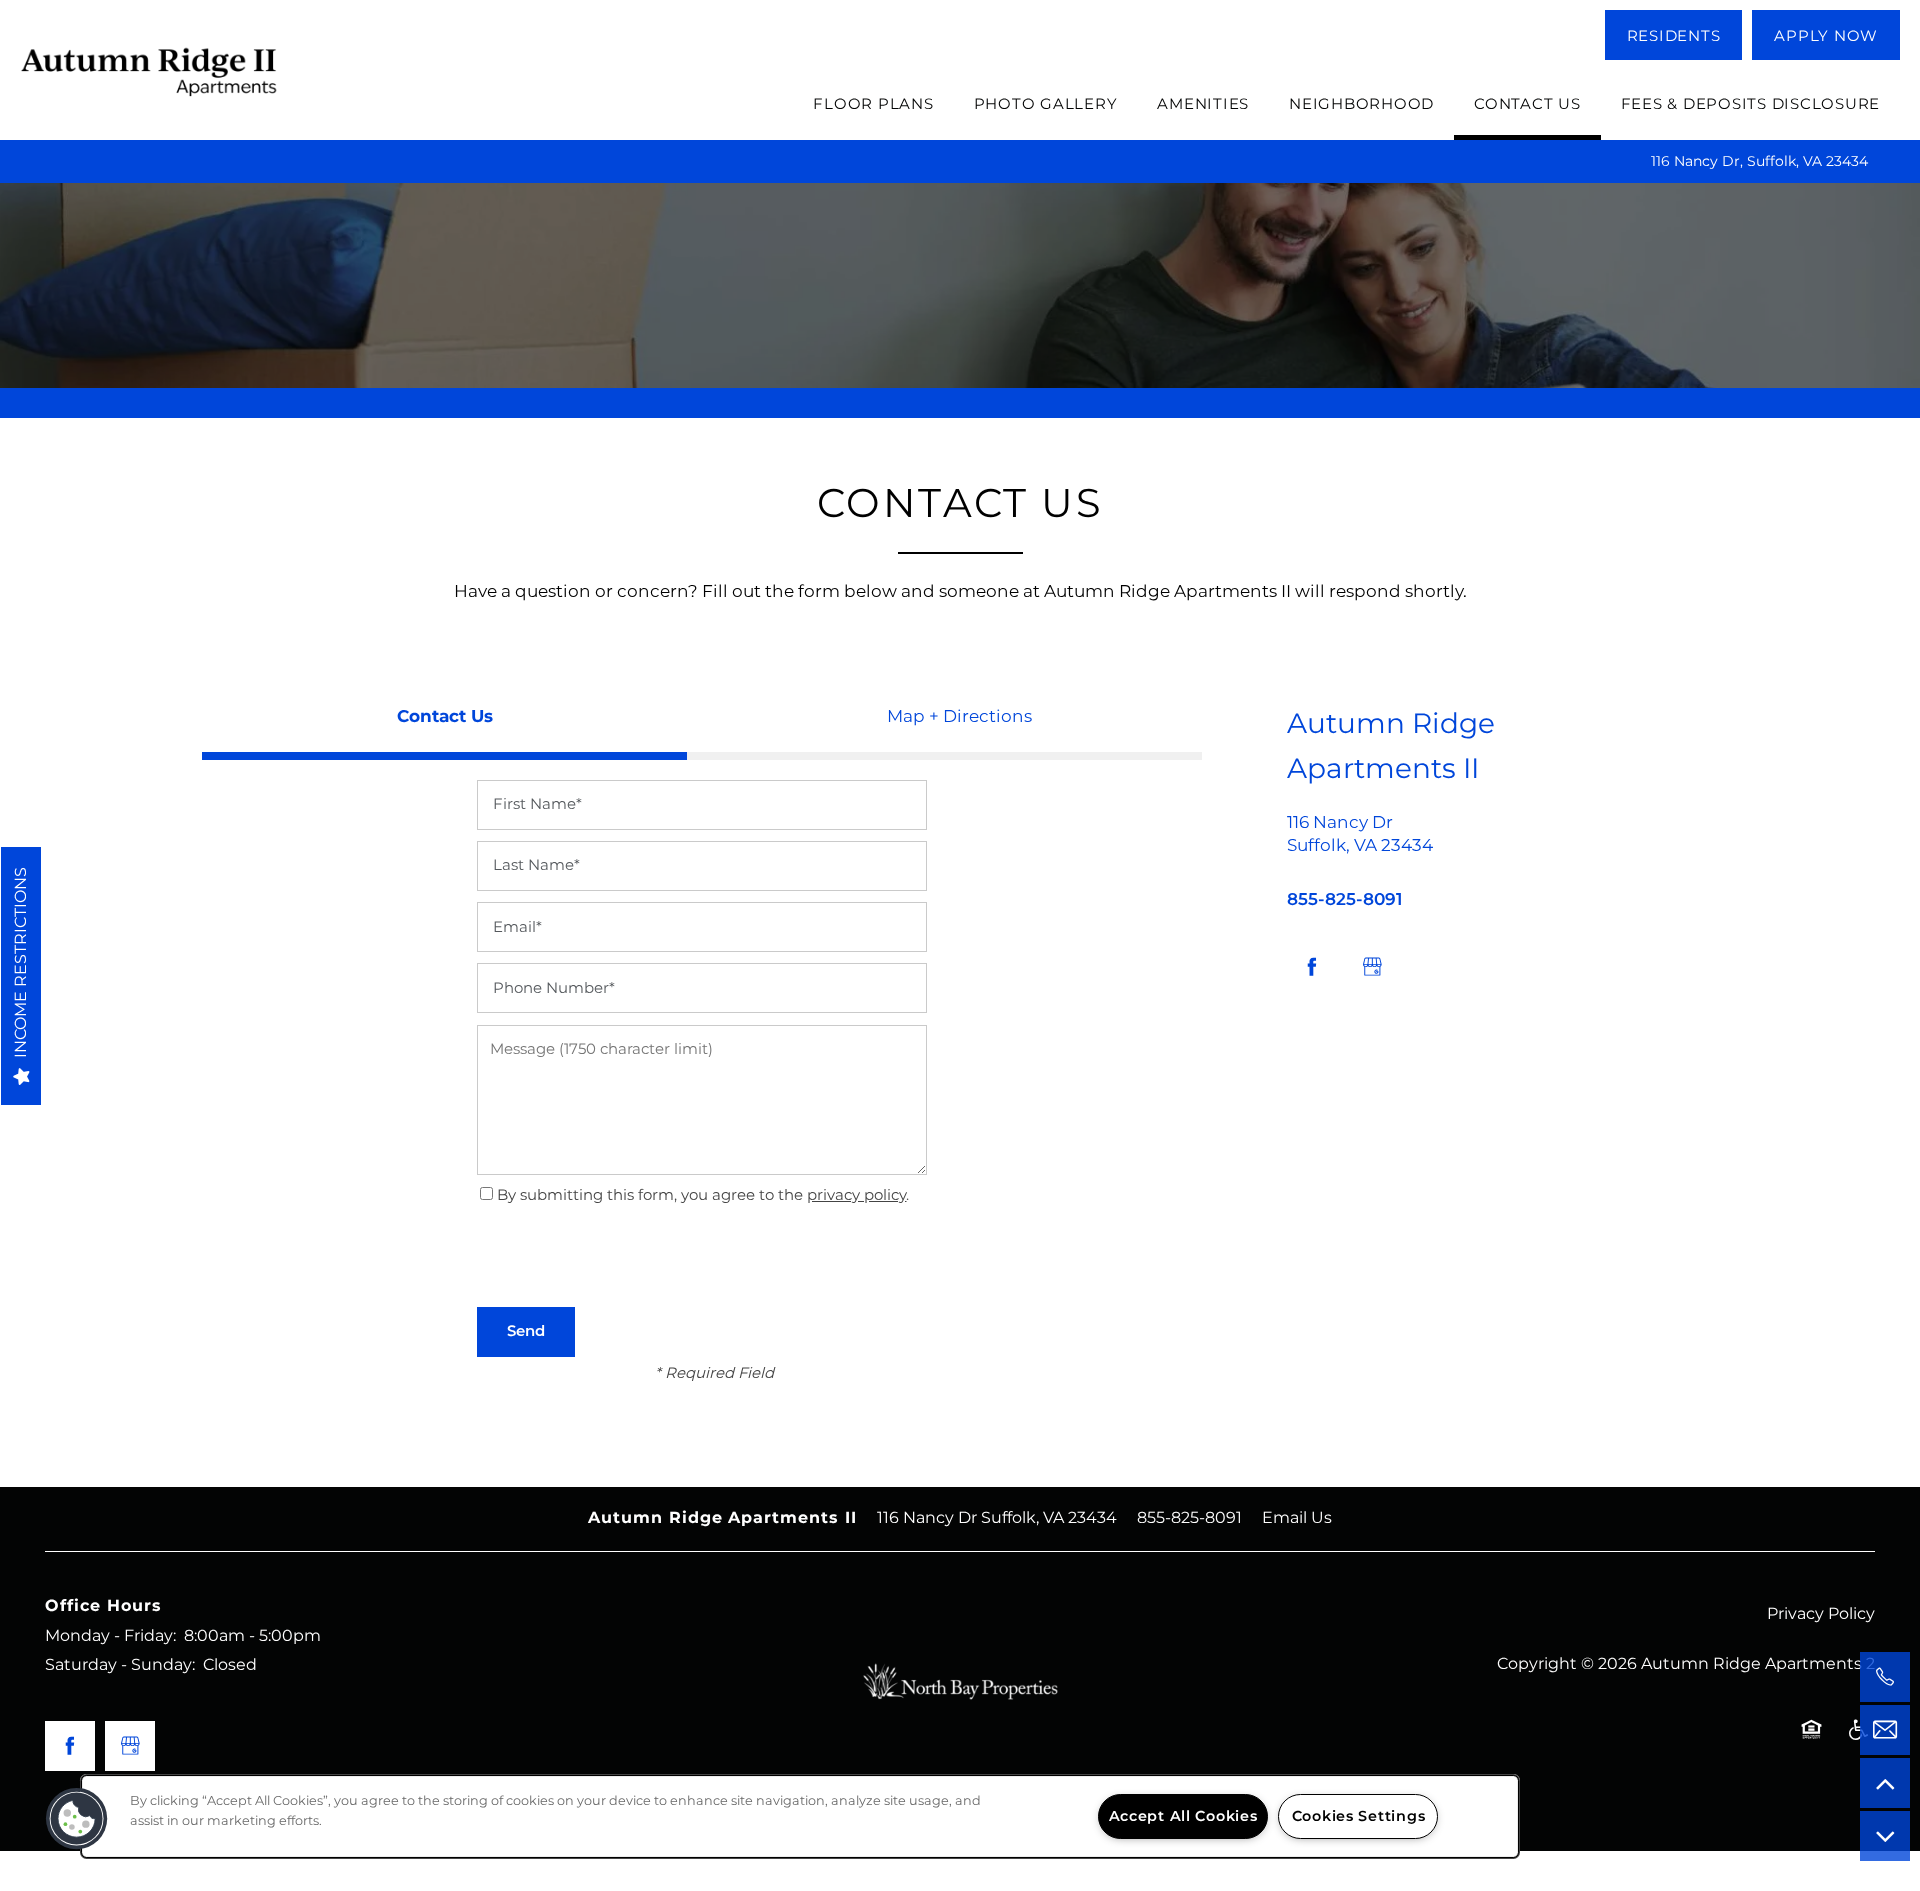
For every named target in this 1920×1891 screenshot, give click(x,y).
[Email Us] (1885, 1730)
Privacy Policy (1821, 1614)
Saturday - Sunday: (120, 1665)
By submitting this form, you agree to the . (703, 1195)
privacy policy (856, 1195)
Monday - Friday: (110, 1636)
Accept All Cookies (1183, 1816)
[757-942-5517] (1885, 1677)
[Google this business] (1372, 967)
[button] (1674, 35)
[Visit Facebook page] (1312, 967)
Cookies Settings (1359, 1816)
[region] (800, 1816)
